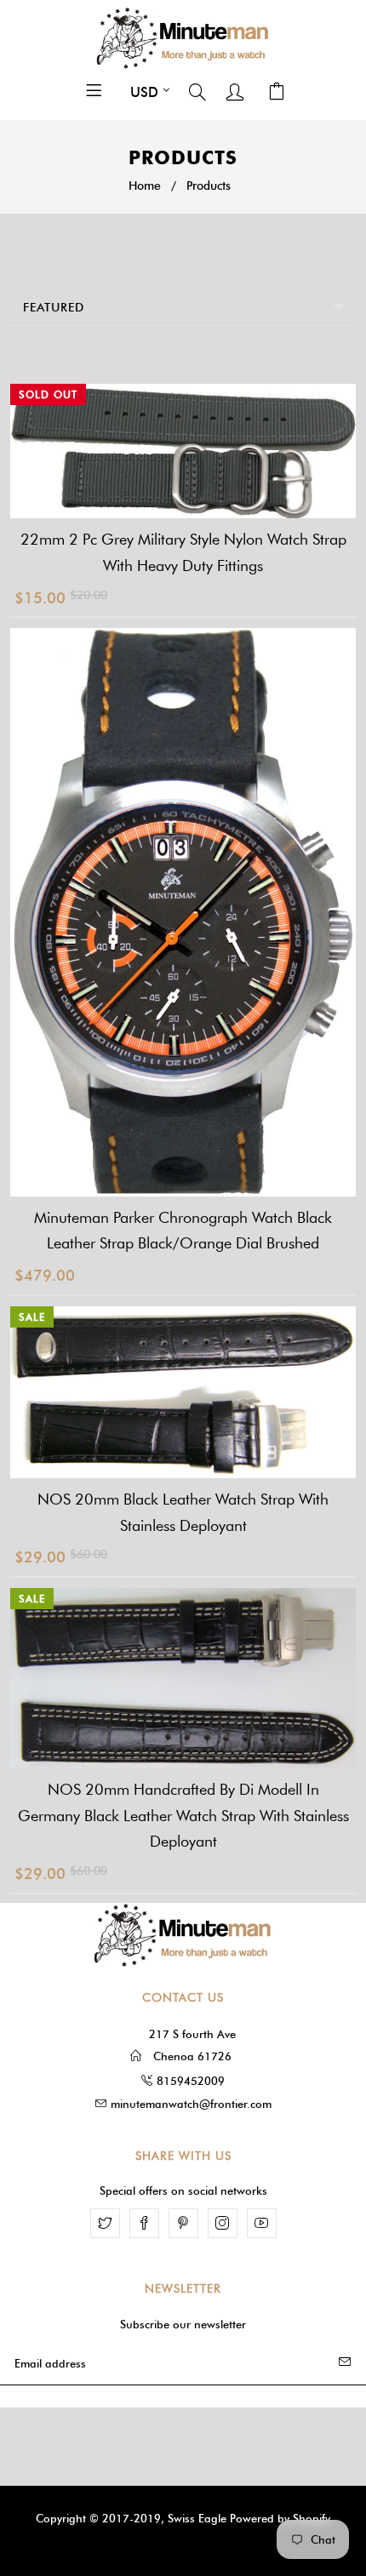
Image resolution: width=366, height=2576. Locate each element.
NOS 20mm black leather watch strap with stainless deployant (183, 1513)
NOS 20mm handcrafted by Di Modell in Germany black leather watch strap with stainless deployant (183, 1816)
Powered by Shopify (280, 2518)
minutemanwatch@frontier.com (191, 2104)
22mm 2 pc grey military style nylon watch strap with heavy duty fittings (183, 553)
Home (145, 186)
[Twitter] (105, 2223)
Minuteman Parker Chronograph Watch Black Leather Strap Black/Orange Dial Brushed (183, 1231)
